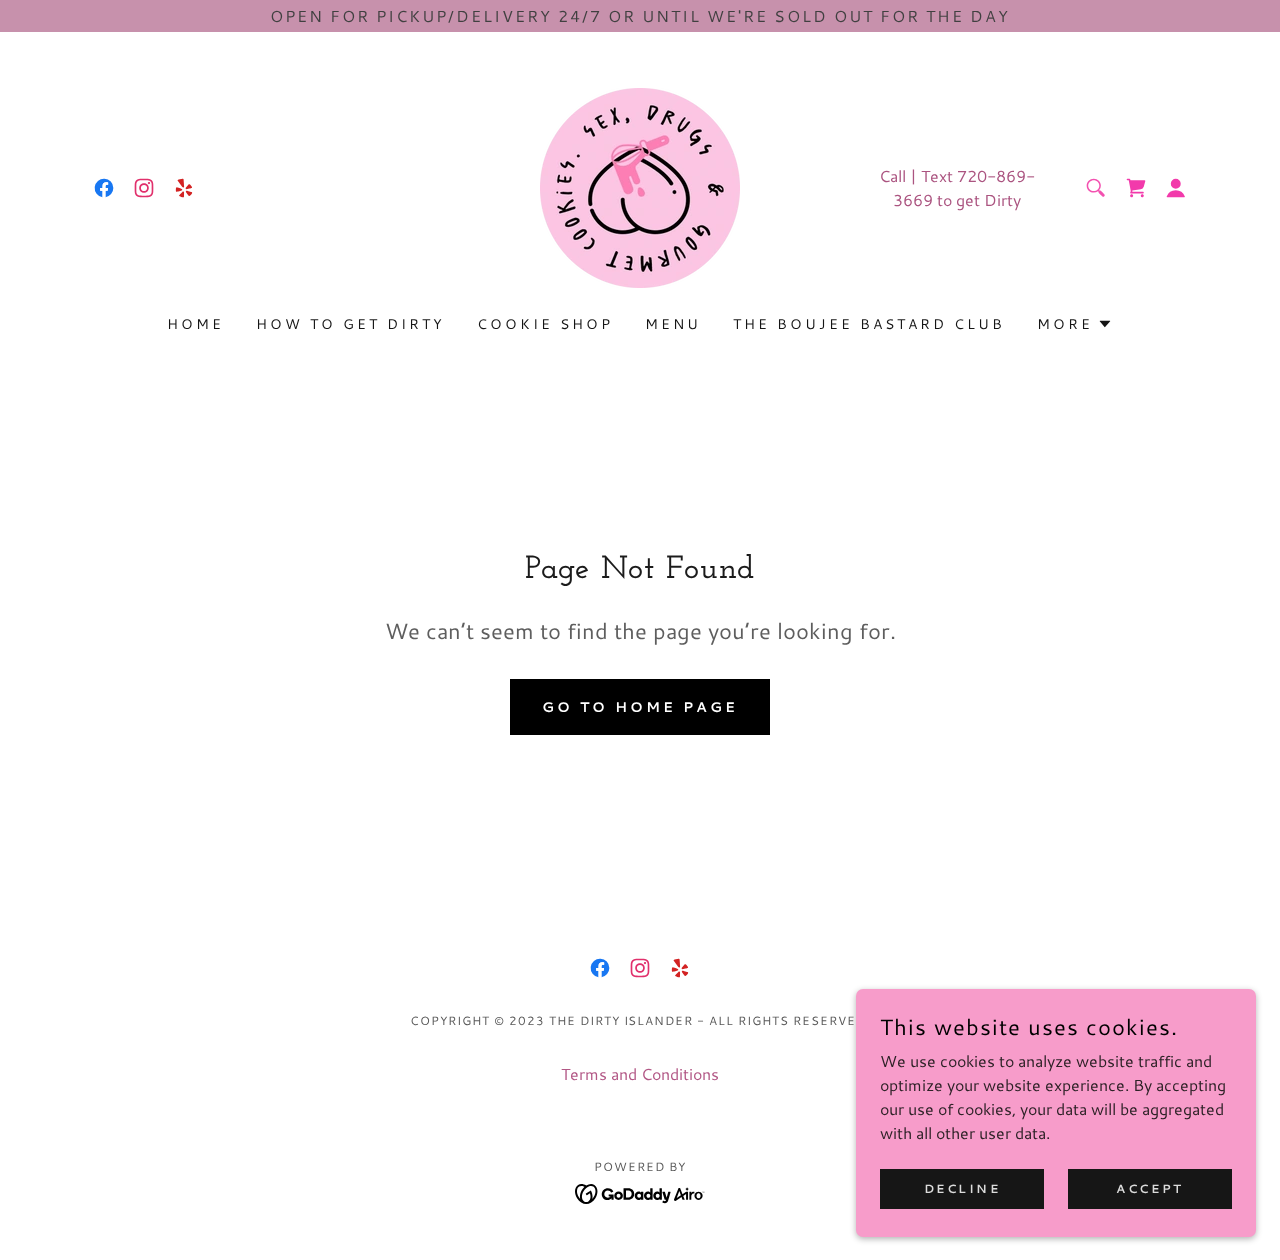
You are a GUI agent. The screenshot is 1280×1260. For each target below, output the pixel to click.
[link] (104, 188)
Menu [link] (673, 324)
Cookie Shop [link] (545, 324)
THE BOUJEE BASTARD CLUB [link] (869, 324)
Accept (1149, 1188)
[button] (1176, 188)
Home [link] (195, 324)
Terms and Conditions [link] (640, 1073)
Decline (962, 1188)
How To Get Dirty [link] (350, 324)
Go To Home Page (640, 707)
